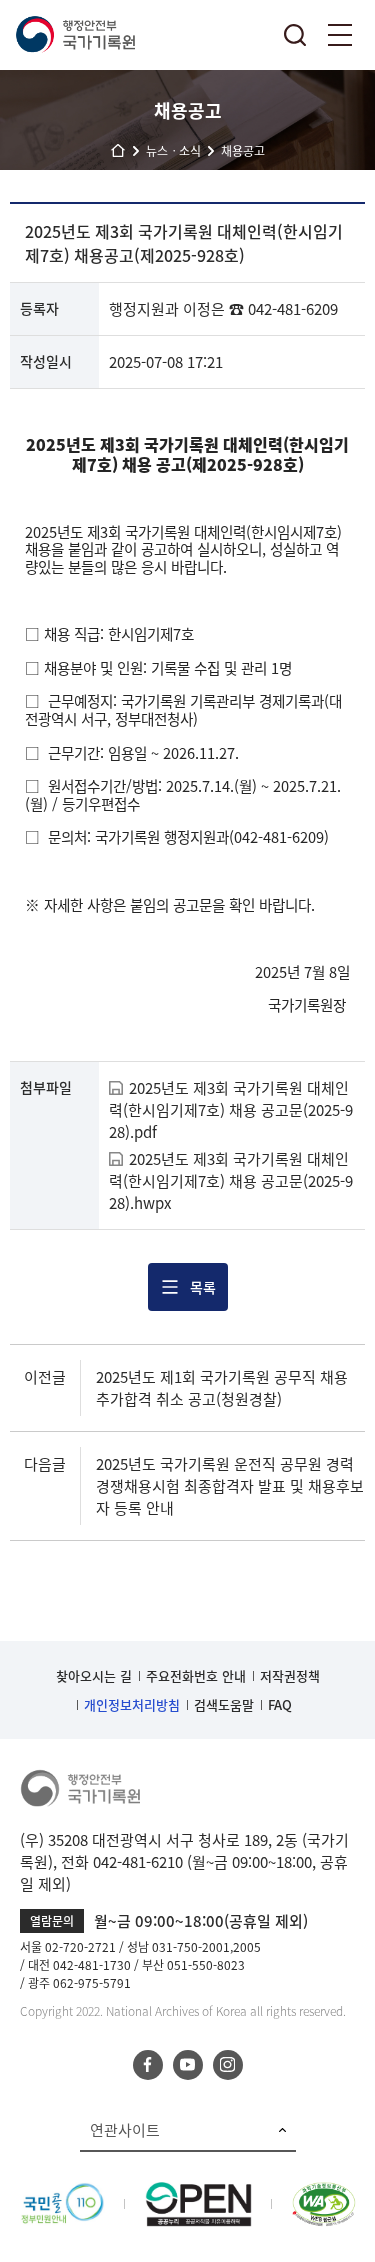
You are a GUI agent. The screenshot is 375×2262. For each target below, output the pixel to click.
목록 (203, 1287)
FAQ (280, 1704)
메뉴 (340, 35)
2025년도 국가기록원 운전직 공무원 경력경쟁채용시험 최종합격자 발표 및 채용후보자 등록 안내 (230, 1486)
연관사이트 (125, 2130)
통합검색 (295, 35)
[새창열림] (62, 2193)
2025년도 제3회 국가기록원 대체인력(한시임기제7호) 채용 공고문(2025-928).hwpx (231, 1181)
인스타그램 (228, 2065)
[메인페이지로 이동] (75, 35)
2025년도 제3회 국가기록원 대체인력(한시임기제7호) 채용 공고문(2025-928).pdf (231, 1110)
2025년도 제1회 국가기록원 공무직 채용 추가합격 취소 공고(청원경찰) (222, 1388)
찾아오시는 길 (94, 1675)
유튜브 (188, 2065)
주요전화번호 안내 (196, 1675)
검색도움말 (224, 1704)
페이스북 (148, 2065)
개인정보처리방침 (132, 1704)
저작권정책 (290, 1675)
